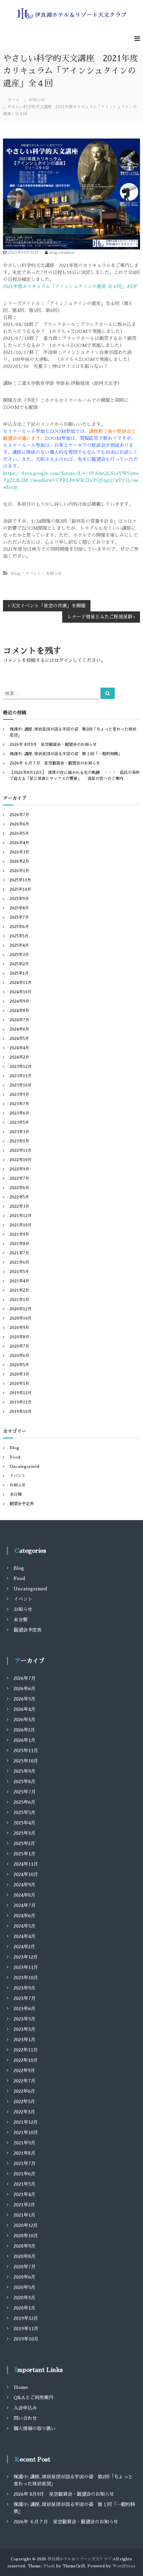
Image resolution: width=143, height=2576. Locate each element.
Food (15, 1457)
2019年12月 (21, 1393)
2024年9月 (19, 1001)
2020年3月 (19, 1374)
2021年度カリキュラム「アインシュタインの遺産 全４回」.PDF (70, 286)
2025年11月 (20, 880)
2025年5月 (19, 936)
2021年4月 (19, 1281)
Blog (16, 573)
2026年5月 (19, 833)
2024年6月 (19, 1029)
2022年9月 (19, 1169)
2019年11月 (21, 1402)
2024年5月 (19, 1039)
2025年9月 (19, 899)
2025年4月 (19, 945)
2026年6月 (19, 824)
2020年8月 (19, 1337)
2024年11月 (21, 983)
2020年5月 (19, 1365)
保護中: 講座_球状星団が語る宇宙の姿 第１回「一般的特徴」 (66, 754)
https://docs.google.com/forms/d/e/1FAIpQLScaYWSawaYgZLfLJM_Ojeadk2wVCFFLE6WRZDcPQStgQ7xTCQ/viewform (71, 480)
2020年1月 (19, 1384)
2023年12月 (21, 1067)
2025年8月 (19, 908)
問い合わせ (25, 2418)
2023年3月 (19, 1132)
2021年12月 (21, 1216)
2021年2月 (19, 1290)
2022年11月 (21, 1150)
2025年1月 (19, 973)
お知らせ (37, 100)
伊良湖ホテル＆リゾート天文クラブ (79, 2559)
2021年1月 (19, 1300)
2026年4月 (19, 843)
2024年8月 (19, 1011)
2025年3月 (19, 955)
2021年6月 (19, 1262)
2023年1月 (19, 1141)
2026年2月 (19, 861)
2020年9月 (19, 1328)
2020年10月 (21, 1318)
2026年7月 (19, 815)
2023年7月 (19, 1104)
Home (21, 2387)
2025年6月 (19, 927)
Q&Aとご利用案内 (33, 2398)
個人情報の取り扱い (35, 2428)
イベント (33, 573)
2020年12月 (21, 1309)
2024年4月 (19, 1048)
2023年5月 (19, 1123)
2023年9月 (19, 1095)
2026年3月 (19, 852)
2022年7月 (19, 1178)
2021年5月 (19, 1272)
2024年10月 (21, 992)
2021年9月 (19, 1234)
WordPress (124, 2566)
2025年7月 (19, 917)
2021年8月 (19, 1244)
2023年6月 (19, 1113)
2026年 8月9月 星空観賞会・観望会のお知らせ (53, 745)
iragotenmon (62, 252)
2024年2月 (19, 1057)
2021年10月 (21, 1225)
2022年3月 (19, 1206)
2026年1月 (19, 871)
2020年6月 (19, 1356)
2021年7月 (19, 1253)
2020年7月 (19, 1346)
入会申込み (25, 2408)
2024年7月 (19, 1020)
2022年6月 (19, 1188)
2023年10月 (21, 1085)
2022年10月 (21, 1160)
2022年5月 (19, 1197)
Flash (49, 2566)
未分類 (16, 1494)
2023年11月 (21, 1076)
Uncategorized (24, 1466)
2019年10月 (21, 1412)
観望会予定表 (22, 1504)
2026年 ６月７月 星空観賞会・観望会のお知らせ (55, 763)
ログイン (64, 660)
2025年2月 (19, 964)
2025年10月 (20, 889)
